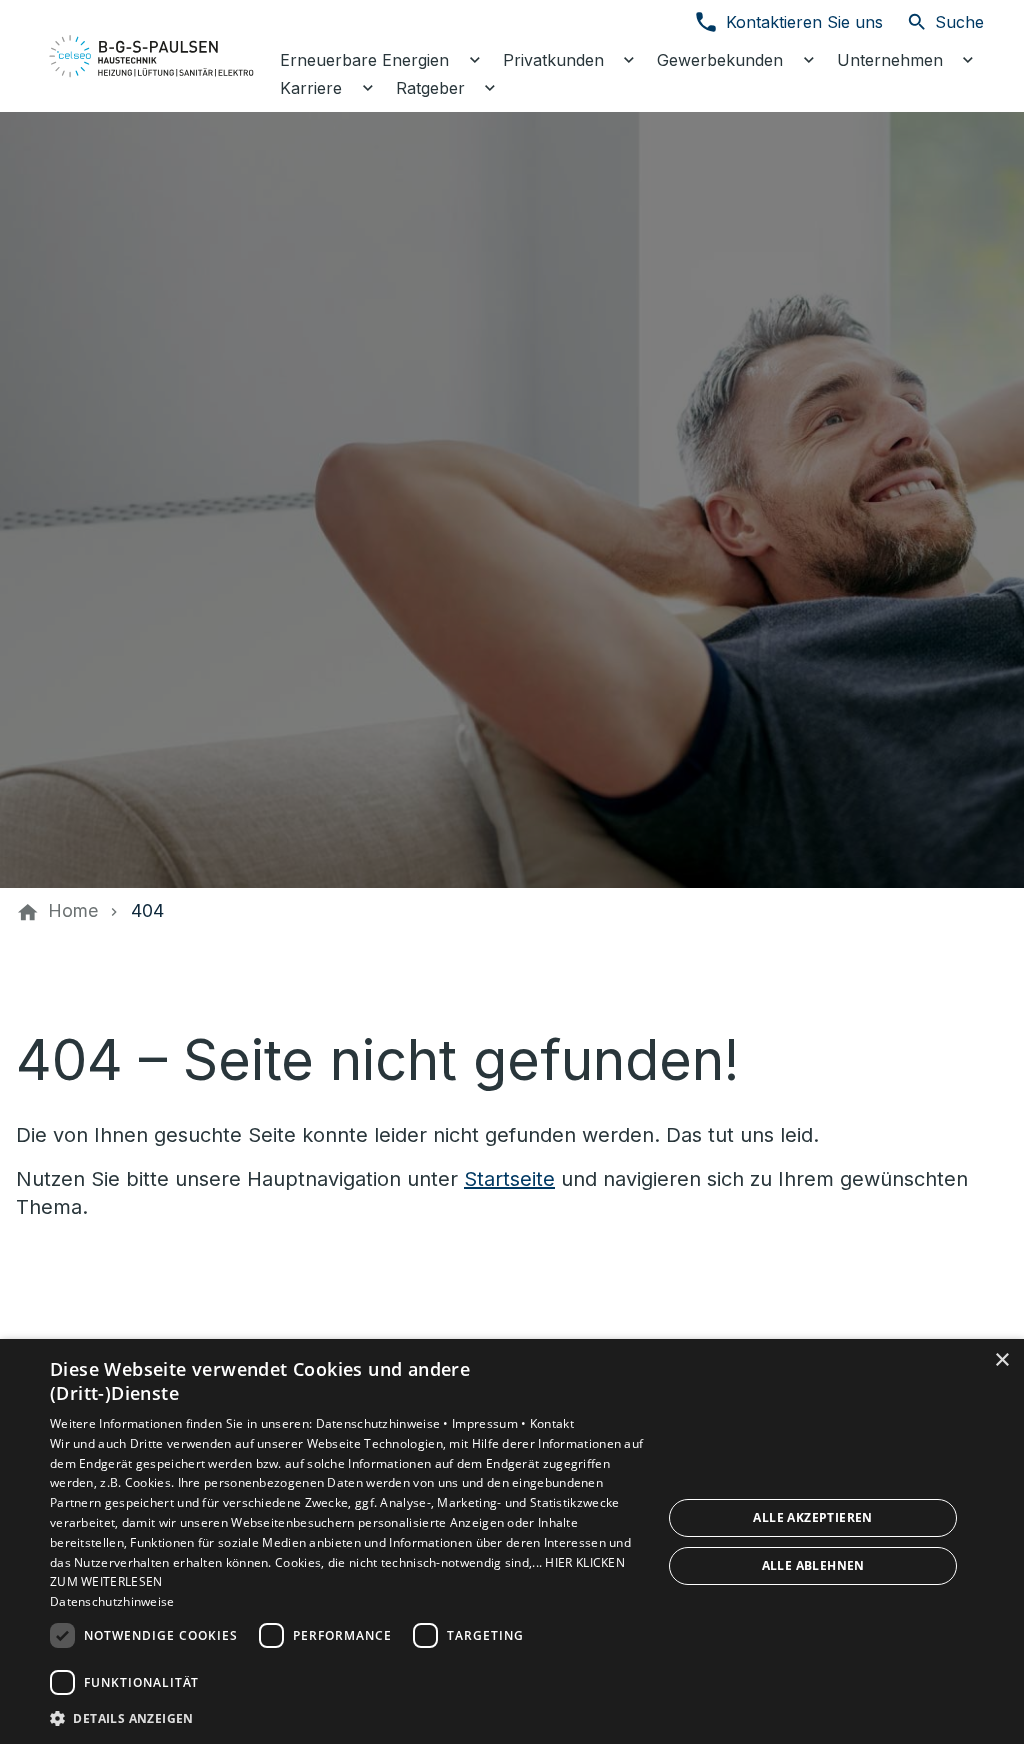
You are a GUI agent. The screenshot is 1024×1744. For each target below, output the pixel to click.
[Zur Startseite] (152, 56)
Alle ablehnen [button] (813, 1565)
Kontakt (552, 1423)
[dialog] (512, 1541)
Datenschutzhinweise (112, 1601)
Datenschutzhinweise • (384, 1423)
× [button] (1001, 1360)
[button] (347, 1717)
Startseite (509, 1179)
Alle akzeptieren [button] (812, 1517)
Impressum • (491, 1423)
